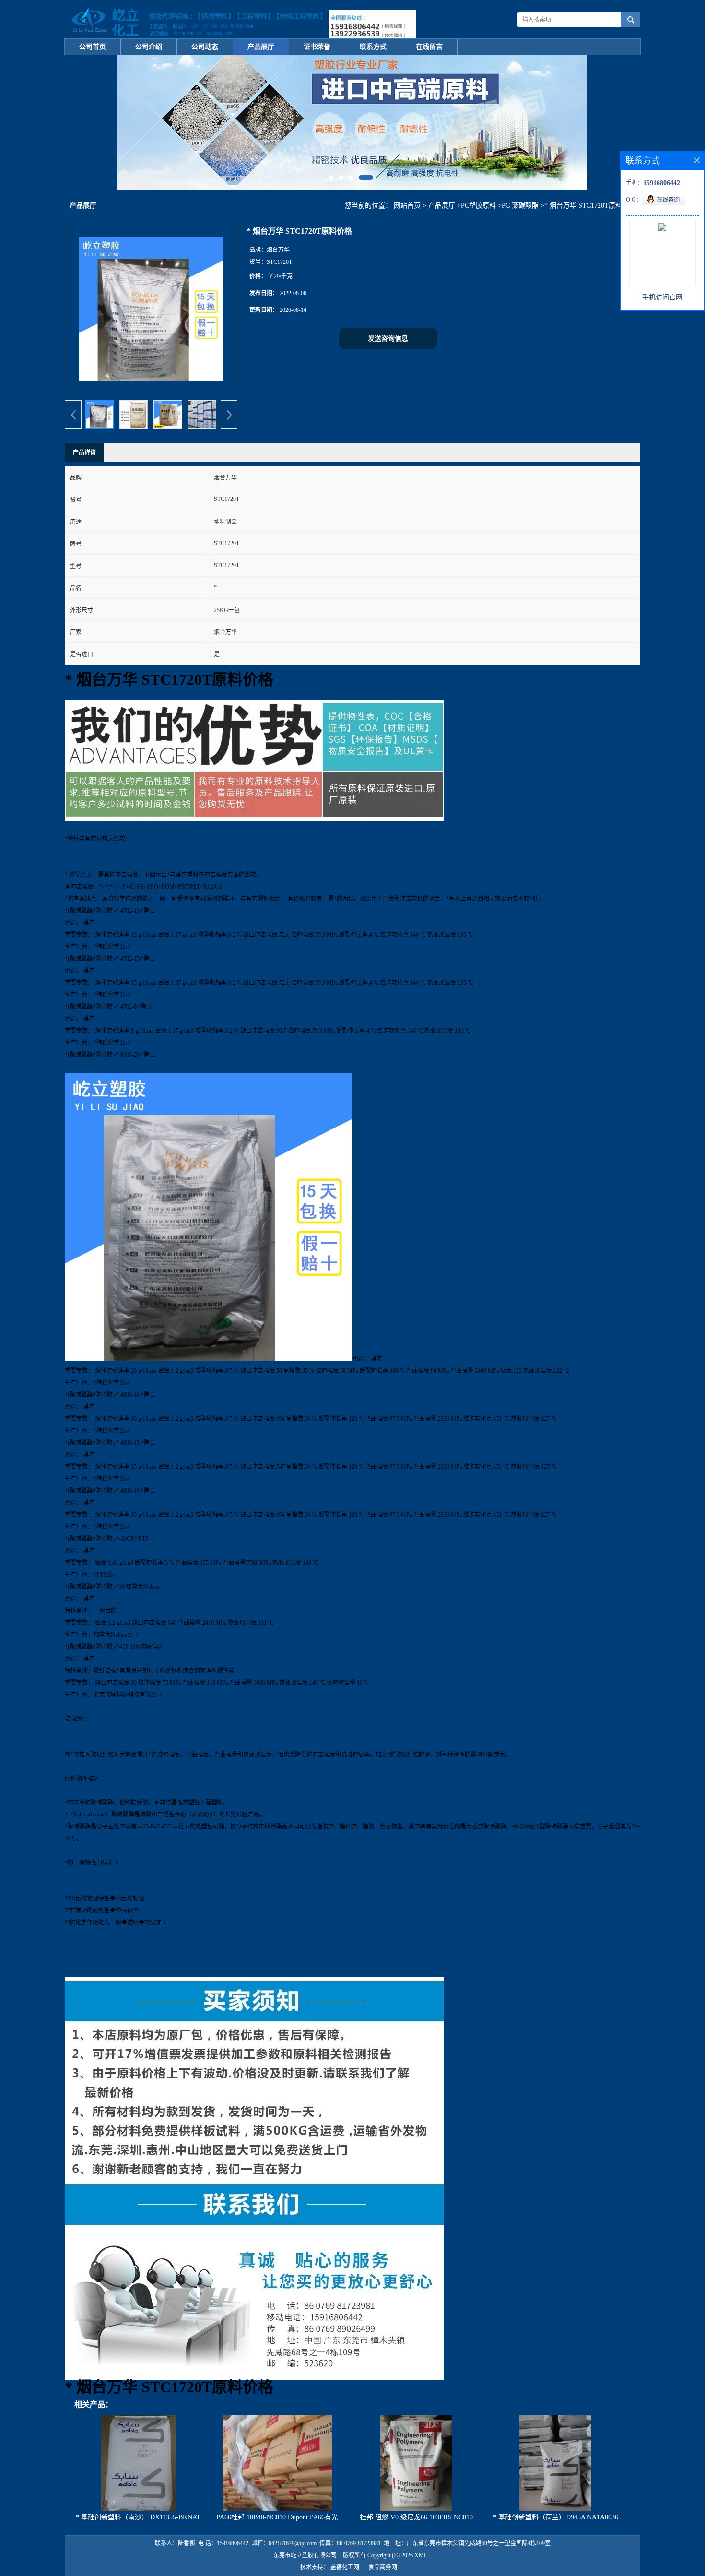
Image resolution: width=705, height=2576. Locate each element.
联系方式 (373, 47)
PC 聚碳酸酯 (520, 206)
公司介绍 (149, 47)
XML (421, 2555)
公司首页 (93, 47)
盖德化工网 (345, 2567)
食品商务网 (383, 2567)
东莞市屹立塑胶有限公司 (305, 2555)
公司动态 (205, 47)
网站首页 (407, 206)
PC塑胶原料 (478, 206)
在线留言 (429, 47)
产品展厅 (261, 47)
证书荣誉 (317, 47)
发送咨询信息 (388, 338)
